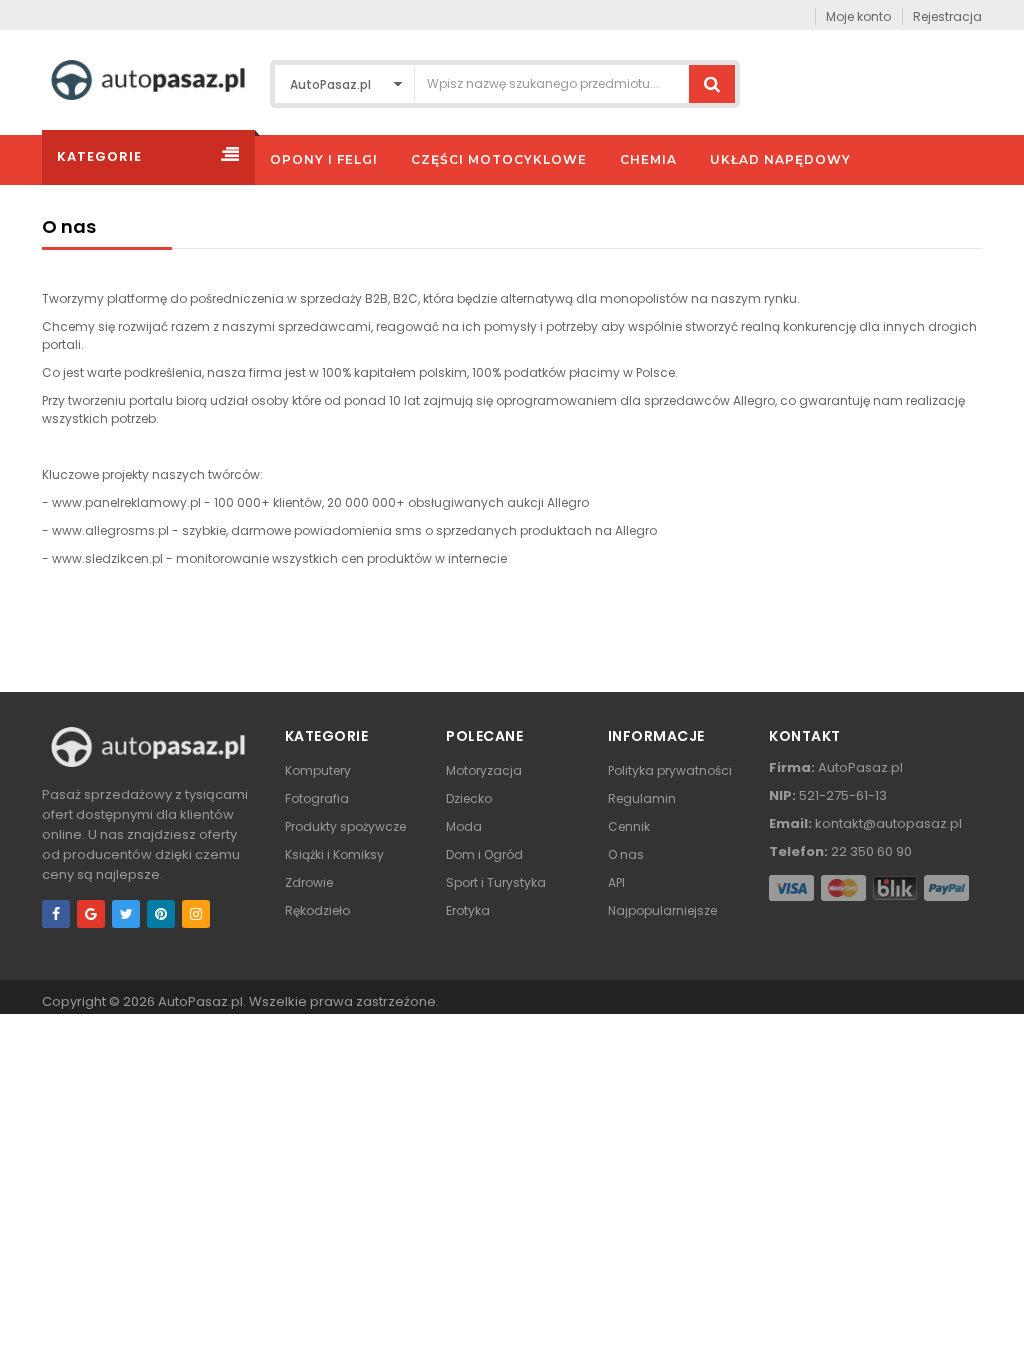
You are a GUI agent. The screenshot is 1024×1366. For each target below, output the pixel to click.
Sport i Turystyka (496, 882)
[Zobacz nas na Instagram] (196, 914)
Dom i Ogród (484, 854)
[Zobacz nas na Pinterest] (161, 914)
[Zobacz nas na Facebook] (56, 914)
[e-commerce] (148, 78)
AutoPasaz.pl (200, 1001)
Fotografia (317, 798)
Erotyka (468, 910)
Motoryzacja (484, 770)
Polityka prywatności (670, 770)
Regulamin (642, 798)
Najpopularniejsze (662, 910)
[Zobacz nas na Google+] (91, 914)
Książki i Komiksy (334, 854)
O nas (626, 854)
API (616, 882)
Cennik (629, 826)
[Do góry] (1003, 1330)
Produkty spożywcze (345, 826)
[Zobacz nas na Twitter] (126, 914)
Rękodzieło (317, 910)
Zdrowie (309, 882)
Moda (464, 826)
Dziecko (469, 798)
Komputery (318, 770)
